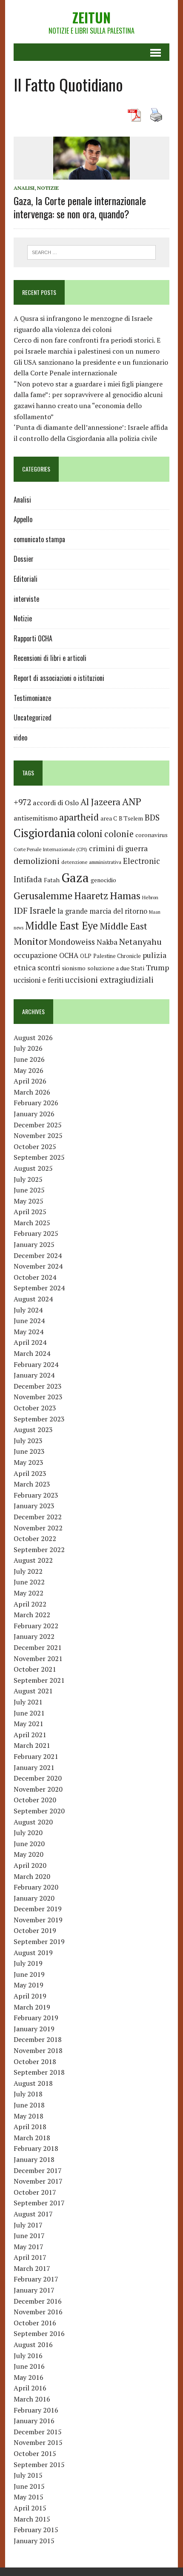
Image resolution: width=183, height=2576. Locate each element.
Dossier (24, 559)
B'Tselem (131, 818)
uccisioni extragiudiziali (109, 980)
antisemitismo (36, 818)
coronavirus (152, 835)
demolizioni (37, 861)
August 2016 (33, 2344)
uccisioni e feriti (39, 980)
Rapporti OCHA (33, 638)
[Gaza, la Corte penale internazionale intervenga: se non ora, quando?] (91, 174)
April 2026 (30, 1081)
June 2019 (29, 1974)
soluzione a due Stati (116, 968)
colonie (119, 834)
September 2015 (39, 2464)
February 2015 (36, 2530)
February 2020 (36, 1887)
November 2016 (38, 2312)
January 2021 (34, 1767)
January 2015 (34, 2541)
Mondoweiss (72, 942)
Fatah (52, 880)
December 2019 (38, 1909)
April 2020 (30, 1865)
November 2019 (38, 1920)
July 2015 (28, 2475)
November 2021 (38, 1658)
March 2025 (32, 1223)
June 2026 (29, 1059)
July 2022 (28, 1571)
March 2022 (32, 1615)
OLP (86, 956)
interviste (26, 599)
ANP (132, 802)
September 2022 (39, 1550)
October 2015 (35, 2453)
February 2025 (36, 1233)
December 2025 (38, 1125)
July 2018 (28, 2094)
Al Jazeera (100, 802)
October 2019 (35, 1930)
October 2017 (35, 2192)
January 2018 (34, 2159)
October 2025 (35, 1146)
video (20, 738)
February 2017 (36, 2279)
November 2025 (38, 1135)
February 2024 (36, 1364)
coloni (90, 833)
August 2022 (33, 1560)
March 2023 (32, 1484)
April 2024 (30, 1342)
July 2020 (28, 1833)
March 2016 (32, 2399)
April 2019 (30, 1996)
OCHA (69, 955)
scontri (49, 968)
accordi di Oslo (56, 803)
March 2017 (32, 2268)
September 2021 (39, 1680)
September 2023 (39, 1419)
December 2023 (38, 1386)
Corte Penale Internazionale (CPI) (50, 849)
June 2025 (29, 1190)
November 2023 (38, 1397)
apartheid (79, 817)
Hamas (125, 895)
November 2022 (38, 1528)
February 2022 (36, 1626)
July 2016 (28, 2356)
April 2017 (30, 2257)
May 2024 (29, 1332)
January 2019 (34, 2029)
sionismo (74, 968)
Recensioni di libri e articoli (50, 658)
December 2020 (38, 1778)
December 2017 (38, 2170)
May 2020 (29, 1854)
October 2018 (35, 2061)
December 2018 (38, 2039)
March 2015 (32, 2519)
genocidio (103, 880)
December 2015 (38, 2432)
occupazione (36, 955)
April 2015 (30, 2508)
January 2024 (34, 1375)
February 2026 (36, 1103)
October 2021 (35, 1669)
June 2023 (29, 1451)
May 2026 (29, 1070)
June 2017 (29, 2236)
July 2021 (28, 1702)
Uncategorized (33, 718)
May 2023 (29, 1462)
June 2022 (29, 1582)
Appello (23, 519)
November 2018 (38, 2050)
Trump (157, 967)
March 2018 (32, 2138)
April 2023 (30, 1473)
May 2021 (29, 1724)
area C (109, 818)
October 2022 (35, 1538)
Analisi (24, 188)
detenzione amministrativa (91, 862)
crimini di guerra (118, 848)
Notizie (48, 188)
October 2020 (35, 1800)
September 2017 (39, 2203)
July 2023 (28, 1441)
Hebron (150, 897)
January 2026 (34, 1114)
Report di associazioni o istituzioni (59, 678)
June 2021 (29, 1713)
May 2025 (29, 1201)
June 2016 (29, 2366)
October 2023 (35, 1408)
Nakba (107, 942)
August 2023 (33, 1430)
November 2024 (38, 1266)
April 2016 (30, 2388)
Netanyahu (140, 942)
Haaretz (91, 896)
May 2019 (29, 1985)
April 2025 (30, 1212)
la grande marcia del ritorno (102, 911)
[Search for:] (92, 252)
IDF (21, 911)
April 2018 (30, 2127)
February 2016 (36, 2410)
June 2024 (29, 1321)
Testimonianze (32, 698)
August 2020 (33, 1822)
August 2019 (33, 1953)
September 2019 (39, 1941)
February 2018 (36, 2148)
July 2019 (28, 1963)
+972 (22, 802)
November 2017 (38, 2181)
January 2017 (34, 2290)
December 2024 (38, 1255)
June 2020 (29, 1844)
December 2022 (38, 1517)
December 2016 (38, 2301)
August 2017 (33, 2214)
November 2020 (38, 1789)
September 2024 (39, 1288)
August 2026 (33, 1038)
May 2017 (29, 2247)
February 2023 (36, 1495)
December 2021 (38, 1647)
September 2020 (39, 1811)
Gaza (75, 878)
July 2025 (28, 1179)
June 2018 (29, 2105)
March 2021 (32, 1745)
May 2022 (29, 1593)
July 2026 (28, 1048)
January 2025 (34, 1244)
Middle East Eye (61, 926)
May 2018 (29, 2116)
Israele (43, 911)
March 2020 (32, 1876)
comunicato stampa (39, 539)
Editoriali (26, 579)
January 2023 (34, 1506)
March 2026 (32, 1092)
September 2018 (39, 2072)
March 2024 (32, 1353)
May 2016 (29, 2377)
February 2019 (36, 2018)
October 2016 (35, 2323)
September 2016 (39, 2333)
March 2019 (32, 2007)
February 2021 (36, 1756)
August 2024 (33, 1299)
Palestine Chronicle (117, 956)
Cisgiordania (44, 833)
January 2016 (34, 2421)
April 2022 (30, 1604)
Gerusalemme (43, 896)
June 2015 (29, 2486)
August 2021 (33, 1691)
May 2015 (29, 2497)
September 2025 (39, 1157)
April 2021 (30, 1735)
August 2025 (33, 1168)
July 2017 (28, 2225)
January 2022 (34, 1636)
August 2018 (33, 2083)
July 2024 (28, 1310)
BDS (152, 817)
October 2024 (35, 1277)
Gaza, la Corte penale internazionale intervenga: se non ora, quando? (80, 207)
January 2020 (34, 1898)
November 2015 (38, 2442)
